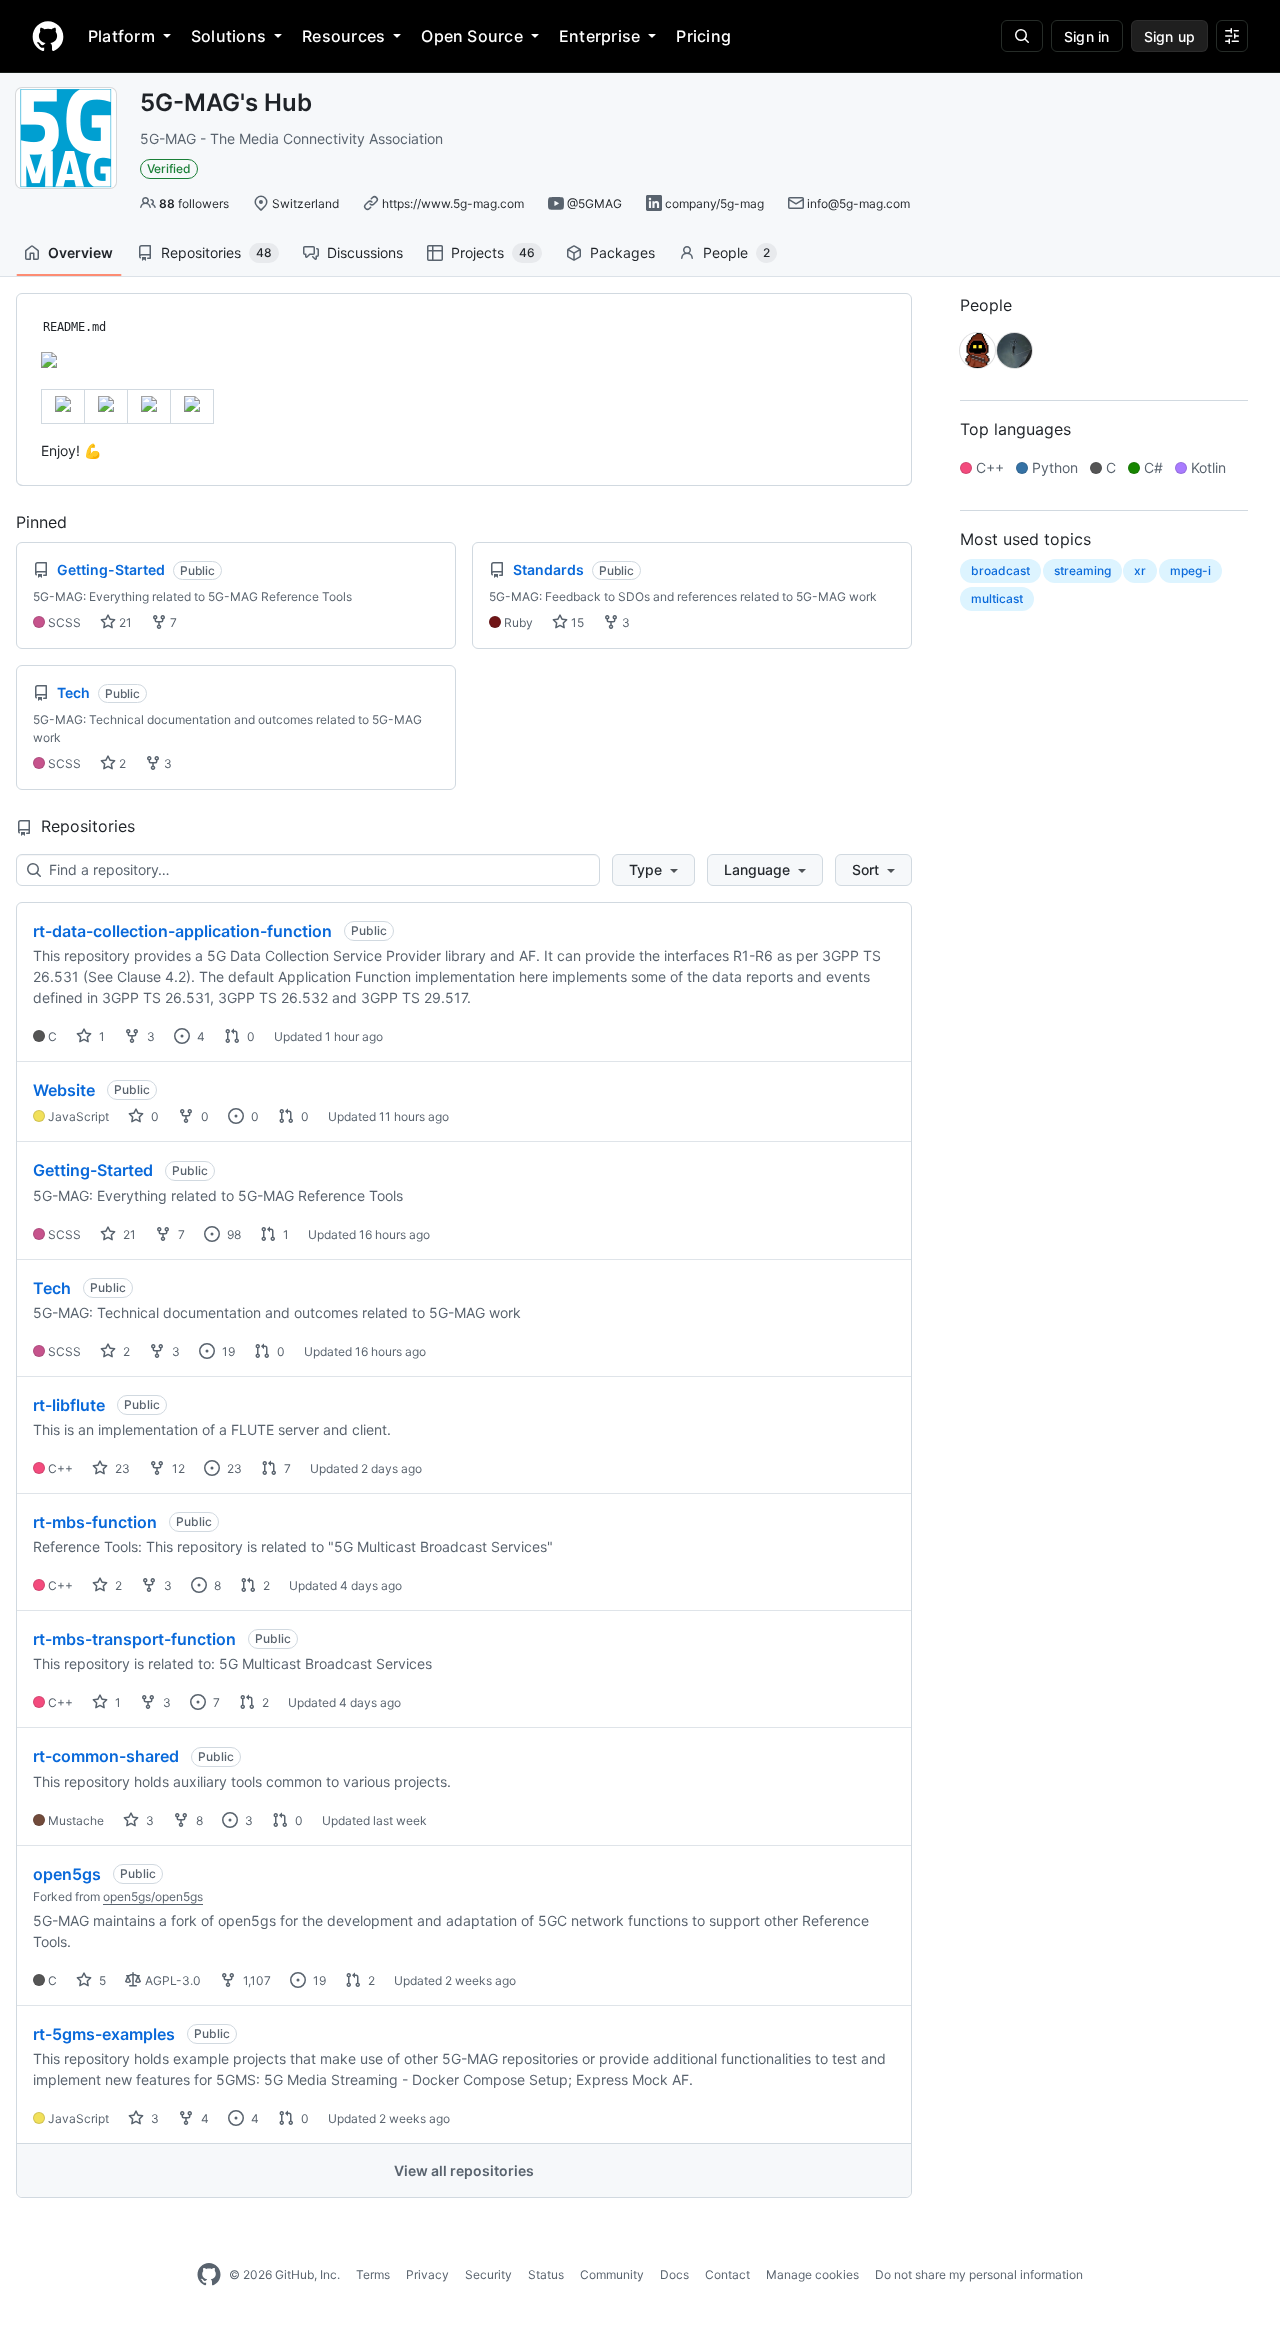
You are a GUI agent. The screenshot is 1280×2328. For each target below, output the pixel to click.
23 (121, 1468)
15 (576, 622)
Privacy (427, 2274)
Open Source (472, 36)
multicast (997, 598)
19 (227, 1351)
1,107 (255, 1980)
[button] (653, 870)
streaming (1082, 570)
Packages (622, 252)
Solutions (228, 36)
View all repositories (464, 2170)
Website (64, 1090)
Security (488, 2274)
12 (177, 1468)
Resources (343, 36)
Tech (52, 1288)
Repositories (216, 252)
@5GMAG (594, 203)
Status (546, 2274)
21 (124, 622)
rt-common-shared (106, 1756)
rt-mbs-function (95, 1522)
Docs (674, 2274)
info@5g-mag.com (858, 203)
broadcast (1000, 570)
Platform (121, 36)
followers (194, 203)
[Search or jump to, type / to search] (1022, 36)
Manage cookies (812, 2274)
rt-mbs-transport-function (134, 1639)
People (736, 252)
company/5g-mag (714, 203)
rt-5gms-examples (104, 2034)
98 (232, 1234)
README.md (74, 327)
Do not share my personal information (979, 2274)
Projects (493, 252)
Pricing (703, 36)
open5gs (67, 1874)
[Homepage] (48, 36)
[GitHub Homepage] (209, 2275)
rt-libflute (69, 1405)
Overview (80, 252)
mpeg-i (1190, 570)
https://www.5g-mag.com (453, 203)
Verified (169, 168)
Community (612, 2274)
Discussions (365, 252)
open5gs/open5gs (153, 1896)
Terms (373, 2274)
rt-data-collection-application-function (182, 931)
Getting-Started (93, 1170)
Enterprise (599, 36)
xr (1140, 570)
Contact (727, 2274)
